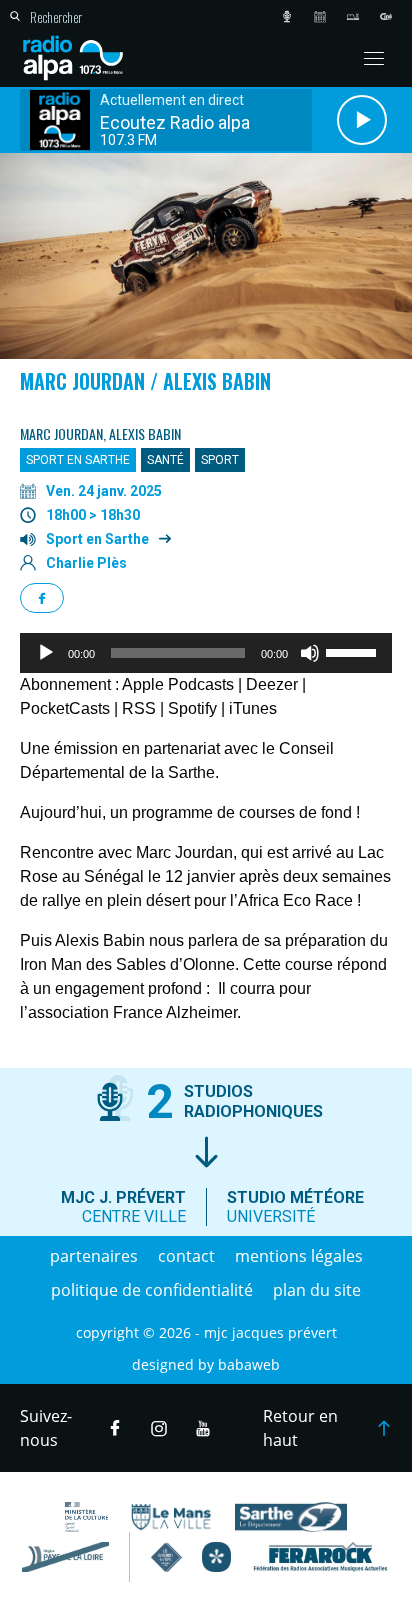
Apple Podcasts (178, 684)
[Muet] (310, 653)
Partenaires (94, 1256)
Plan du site (317, 1290)
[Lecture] (46, 653)
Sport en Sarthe (97, 539)
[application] (206, 653)
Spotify (192, 708)
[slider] (354, 651)
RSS (139, 708)
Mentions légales (299, 1256)
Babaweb (249, 1364)
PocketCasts (65, 708)
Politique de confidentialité (152, 1290)
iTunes (253, 708)
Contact (186, 1256)
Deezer (272, 684)
